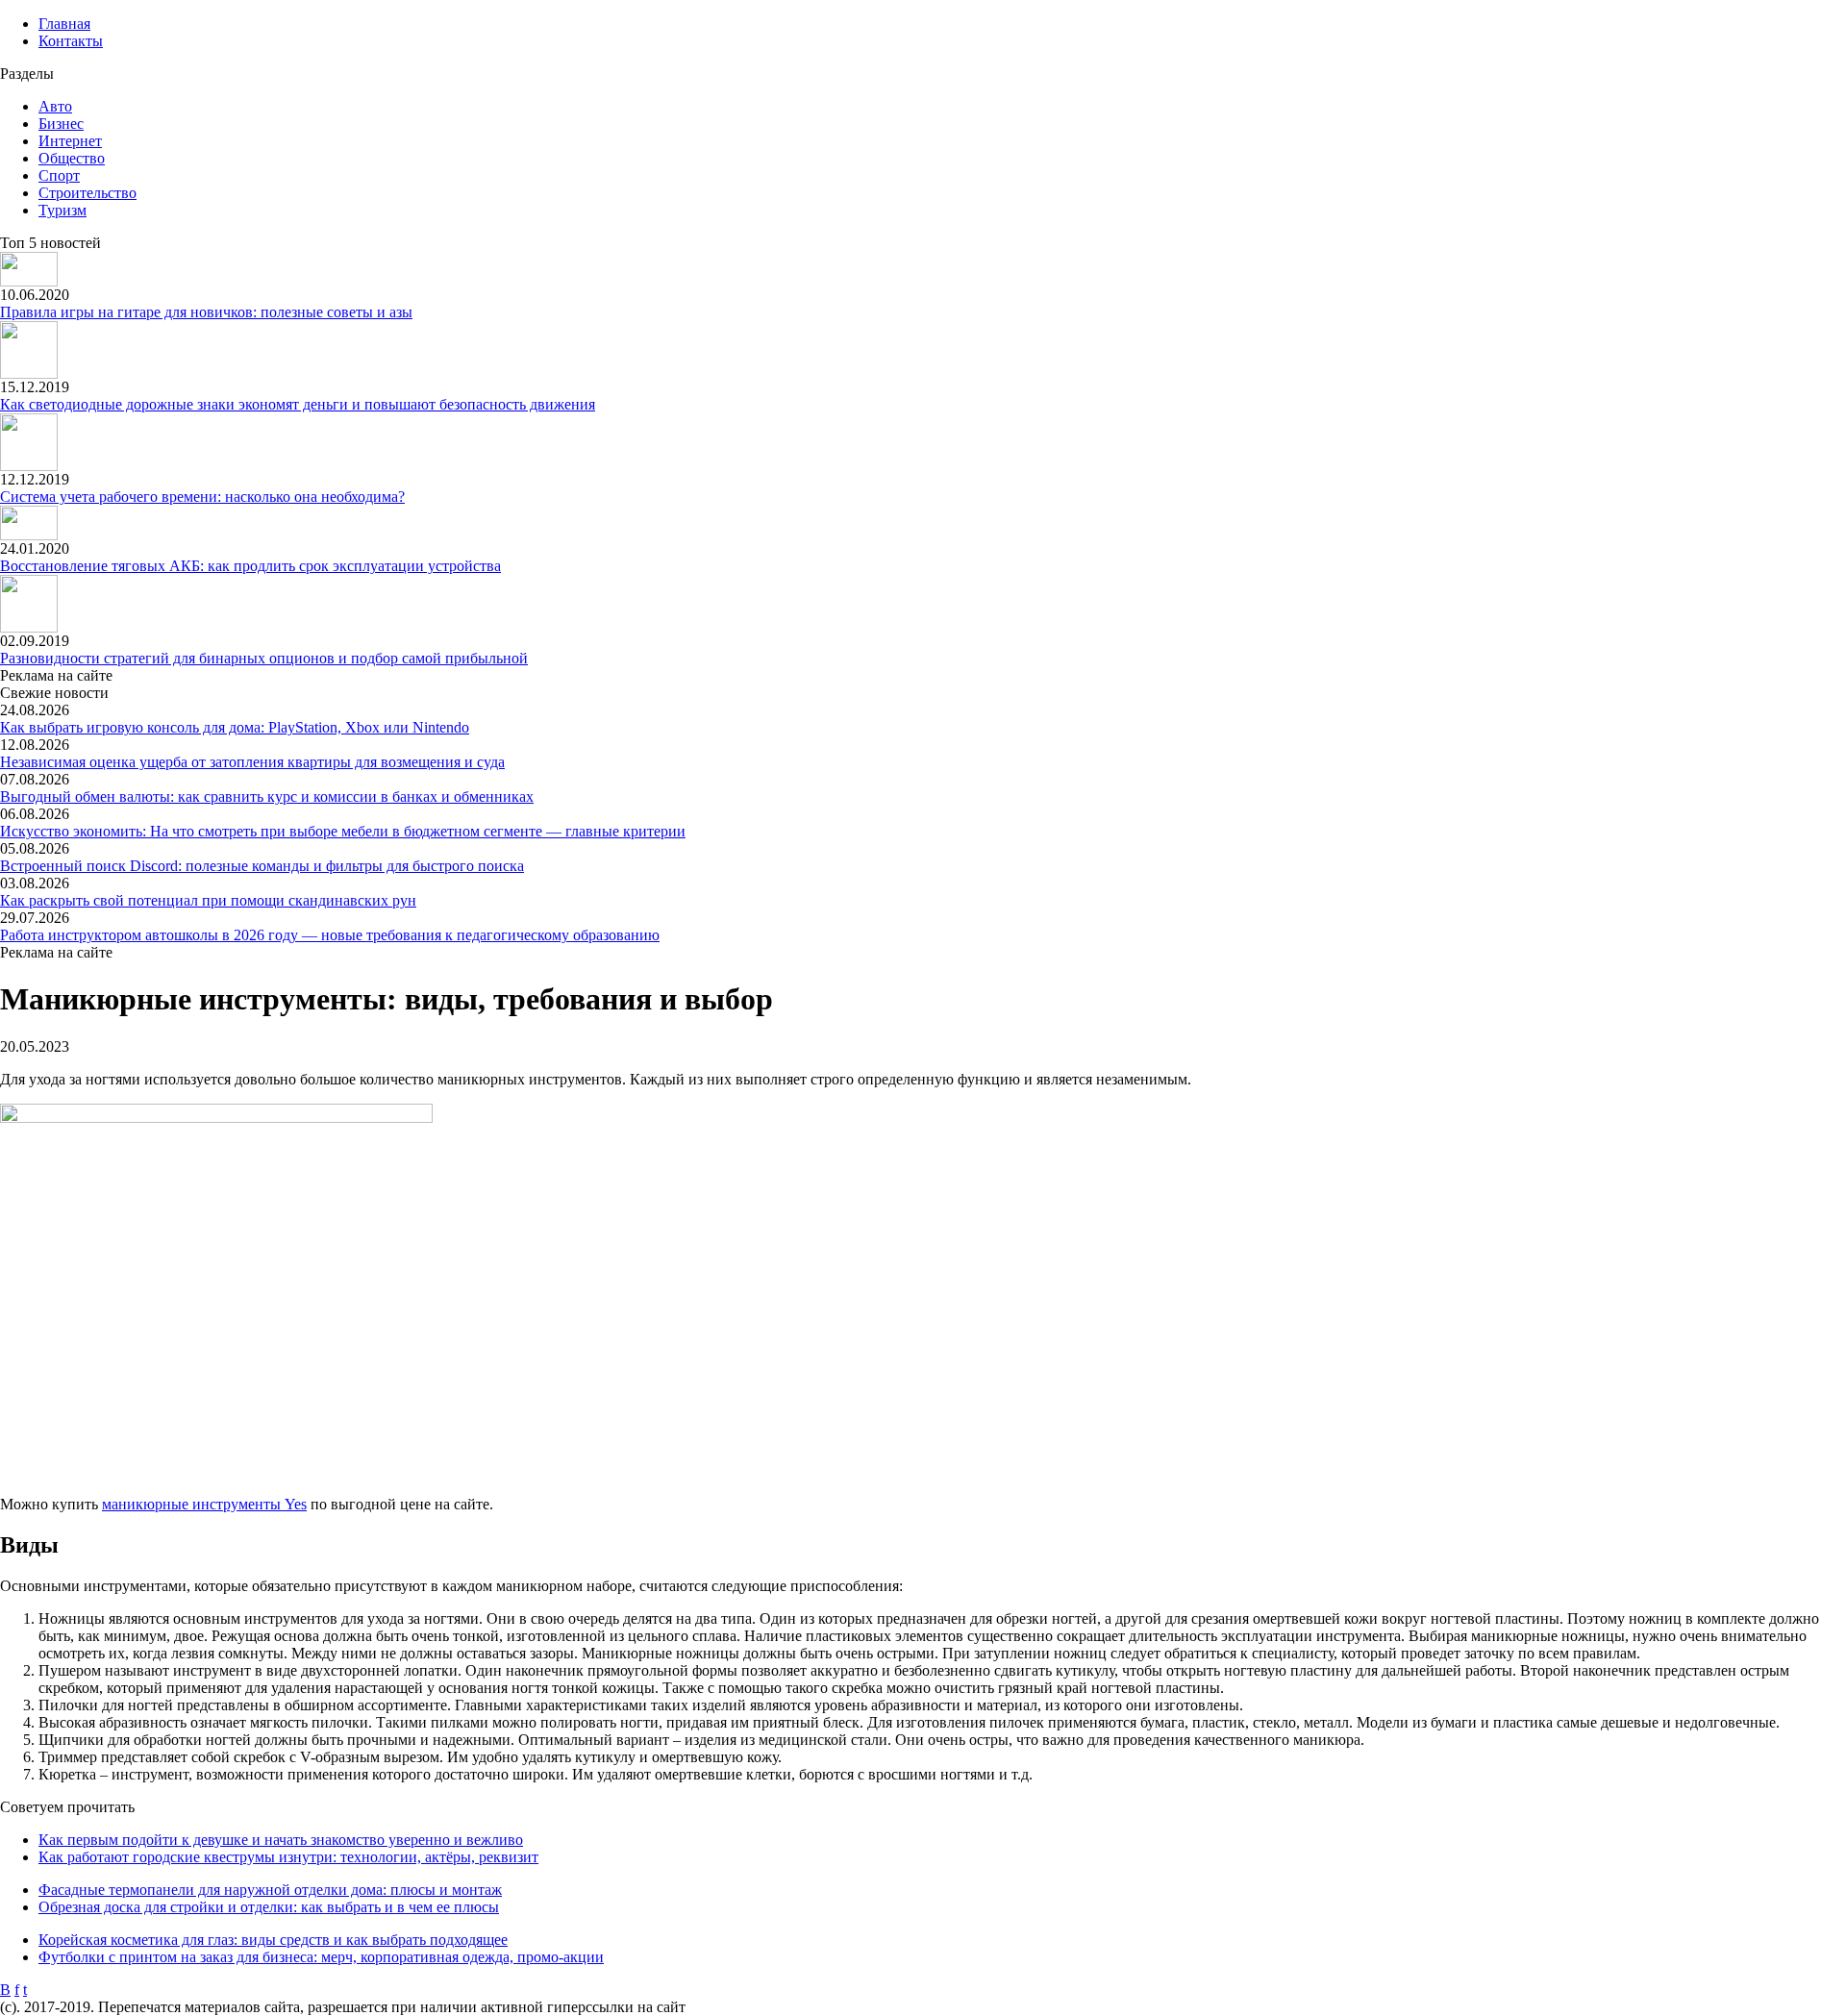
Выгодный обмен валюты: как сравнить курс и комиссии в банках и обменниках (267, 796)
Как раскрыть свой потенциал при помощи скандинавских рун (208, 900)
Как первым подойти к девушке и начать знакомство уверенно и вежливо (281, 1840)
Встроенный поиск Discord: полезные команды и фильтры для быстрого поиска (262, 866)
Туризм (62, 210)
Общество (72, 158)
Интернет (70, 141)
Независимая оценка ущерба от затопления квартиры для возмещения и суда (252, 762)
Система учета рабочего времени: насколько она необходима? (202, 497)
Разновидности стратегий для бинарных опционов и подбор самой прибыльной (264, 658)
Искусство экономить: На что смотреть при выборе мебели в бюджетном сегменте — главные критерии (343, 831)
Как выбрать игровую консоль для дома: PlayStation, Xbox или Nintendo (235, 727)
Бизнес (61, 124)
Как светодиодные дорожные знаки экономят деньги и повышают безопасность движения (298, 404)
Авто (55, 106)
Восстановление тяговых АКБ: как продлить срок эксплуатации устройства (250, 566)
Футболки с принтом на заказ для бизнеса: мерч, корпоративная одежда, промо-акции (321, 1957)
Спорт (59, 175)
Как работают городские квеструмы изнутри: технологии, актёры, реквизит (288, 1857)
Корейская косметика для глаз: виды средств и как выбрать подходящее (273, 1940)
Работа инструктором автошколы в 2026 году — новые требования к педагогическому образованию (330, 935)
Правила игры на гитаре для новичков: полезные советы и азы (206, 312)
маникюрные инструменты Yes (204, 1504)
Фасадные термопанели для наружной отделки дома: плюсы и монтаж (270, 1890)
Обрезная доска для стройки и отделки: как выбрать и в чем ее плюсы (269, 1907)
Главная (64, 24)
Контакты (71, 41)
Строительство (87, 193)
